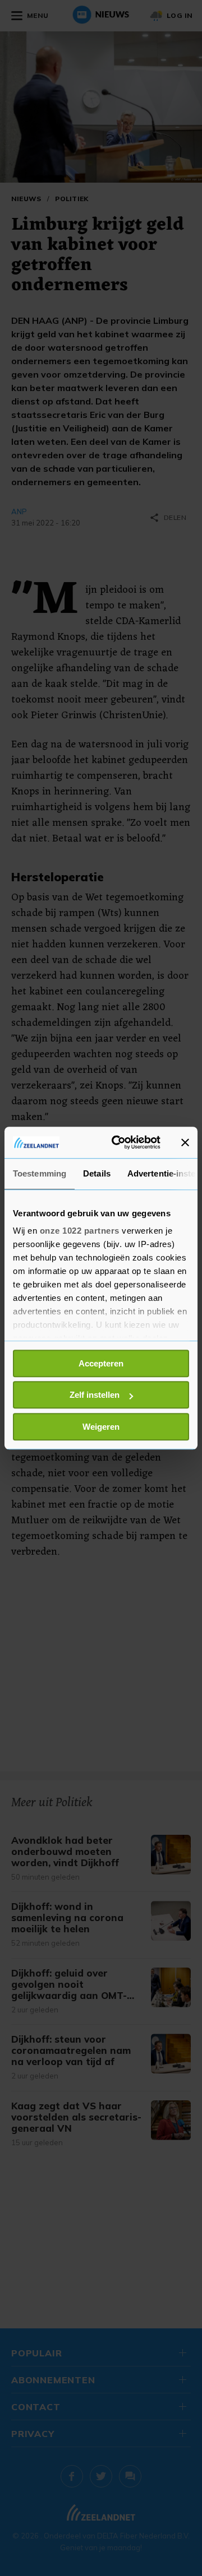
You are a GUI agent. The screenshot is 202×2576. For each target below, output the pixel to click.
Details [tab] (97, 1173)
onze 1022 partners (80, 1231)
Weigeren (101, 1427)
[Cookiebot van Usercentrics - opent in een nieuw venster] (118, 1142)
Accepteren (101, 1363)
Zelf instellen (95, 1395)
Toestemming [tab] (40, 1173)
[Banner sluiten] (185, 1142)
